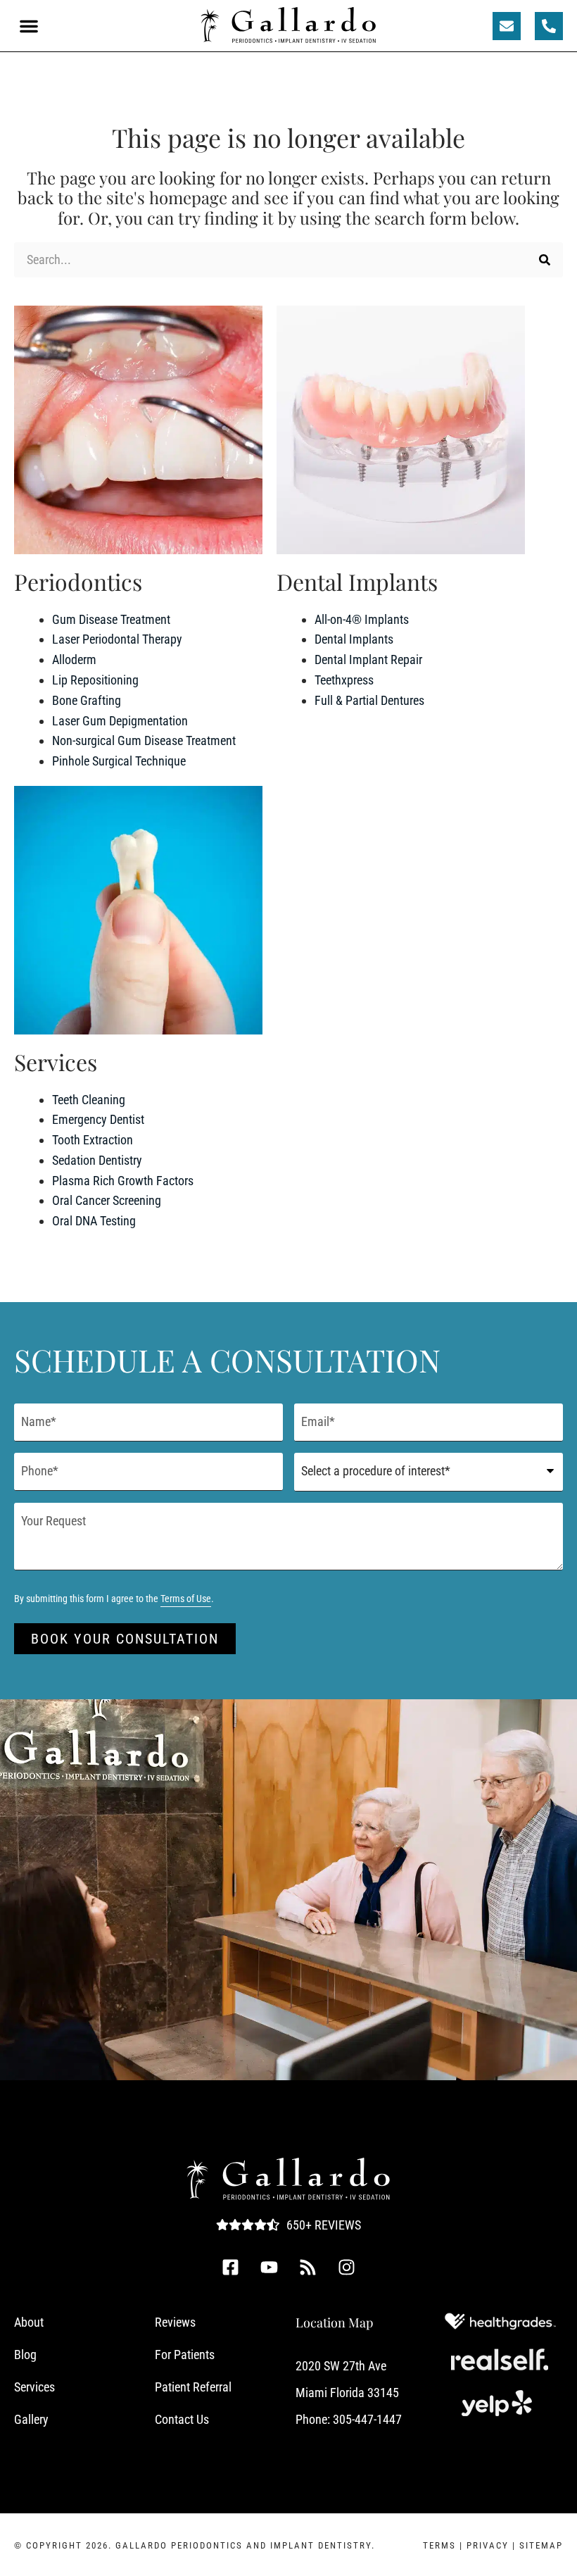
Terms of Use (186, 1599)
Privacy (488, 2545)
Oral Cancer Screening (107, 1200)
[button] (29, 26)
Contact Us (182, 2419)
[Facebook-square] (231, 2268)
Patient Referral (193, 2387)
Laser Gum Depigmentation (120, 721)
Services (34, 2387)
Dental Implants (354, 639)
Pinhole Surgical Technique (119, 761)
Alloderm (74, 659)
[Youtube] (270, 2268)
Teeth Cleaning (89, 1100)
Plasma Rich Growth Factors (123, 1181)
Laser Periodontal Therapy (117, 639)
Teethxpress (344, 680)
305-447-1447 (367, 2419)
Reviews (175, 2322)
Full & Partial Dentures (369, 700)
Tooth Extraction (93, 1140)
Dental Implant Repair (368, 659)
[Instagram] (347, 2268)
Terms (439, 2545)
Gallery (31, 2419)
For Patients (185, 2355)
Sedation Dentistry (97, 1160)
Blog (25, 2355)
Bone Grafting (87, 700)
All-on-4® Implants (362, 619)
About (29, 2322)
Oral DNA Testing (94, 1221)
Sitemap (541, 2545)
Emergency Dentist (98, 1119)
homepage (188, 197)
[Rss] (308, 2268)
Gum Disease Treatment (111, 619)
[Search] (545, 260)
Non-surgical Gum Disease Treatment (144, 740)
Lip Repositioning (95, 680)
